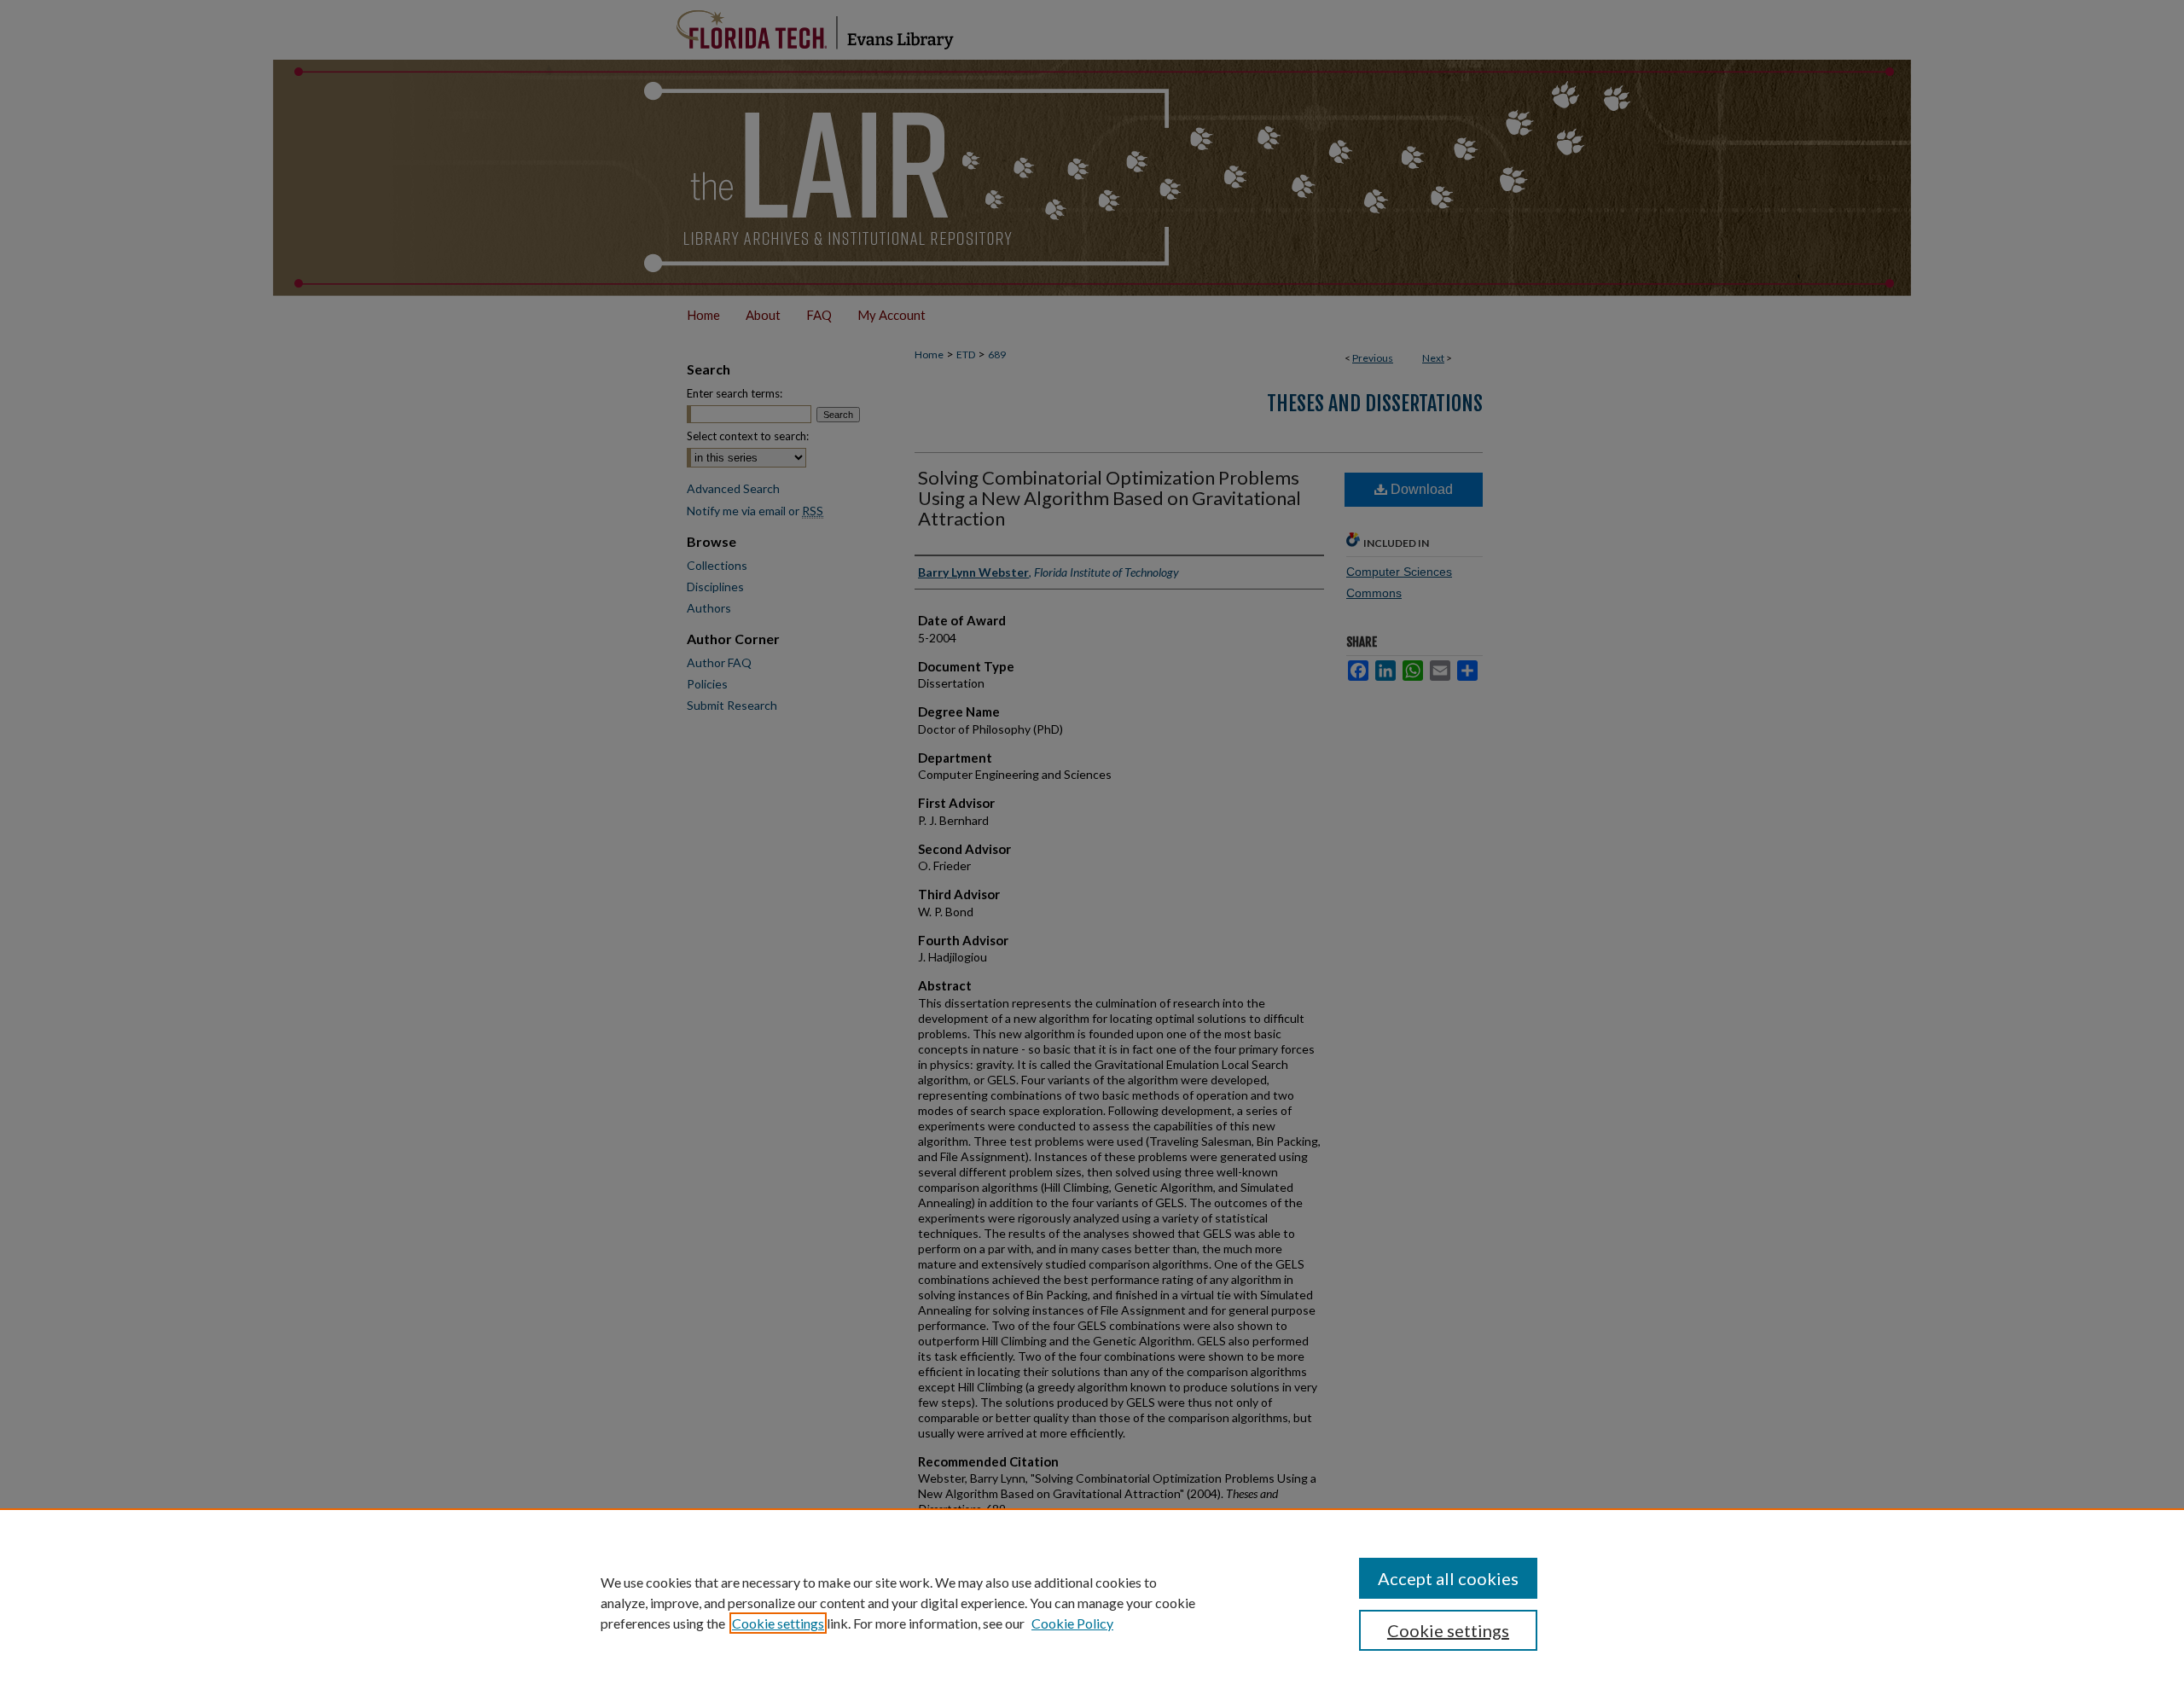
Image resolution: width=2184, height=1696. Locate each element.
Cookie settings (778, 1623)
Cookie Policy (1072, 1623)
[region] (1092, 1602)
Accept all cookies (1448, 1578)
